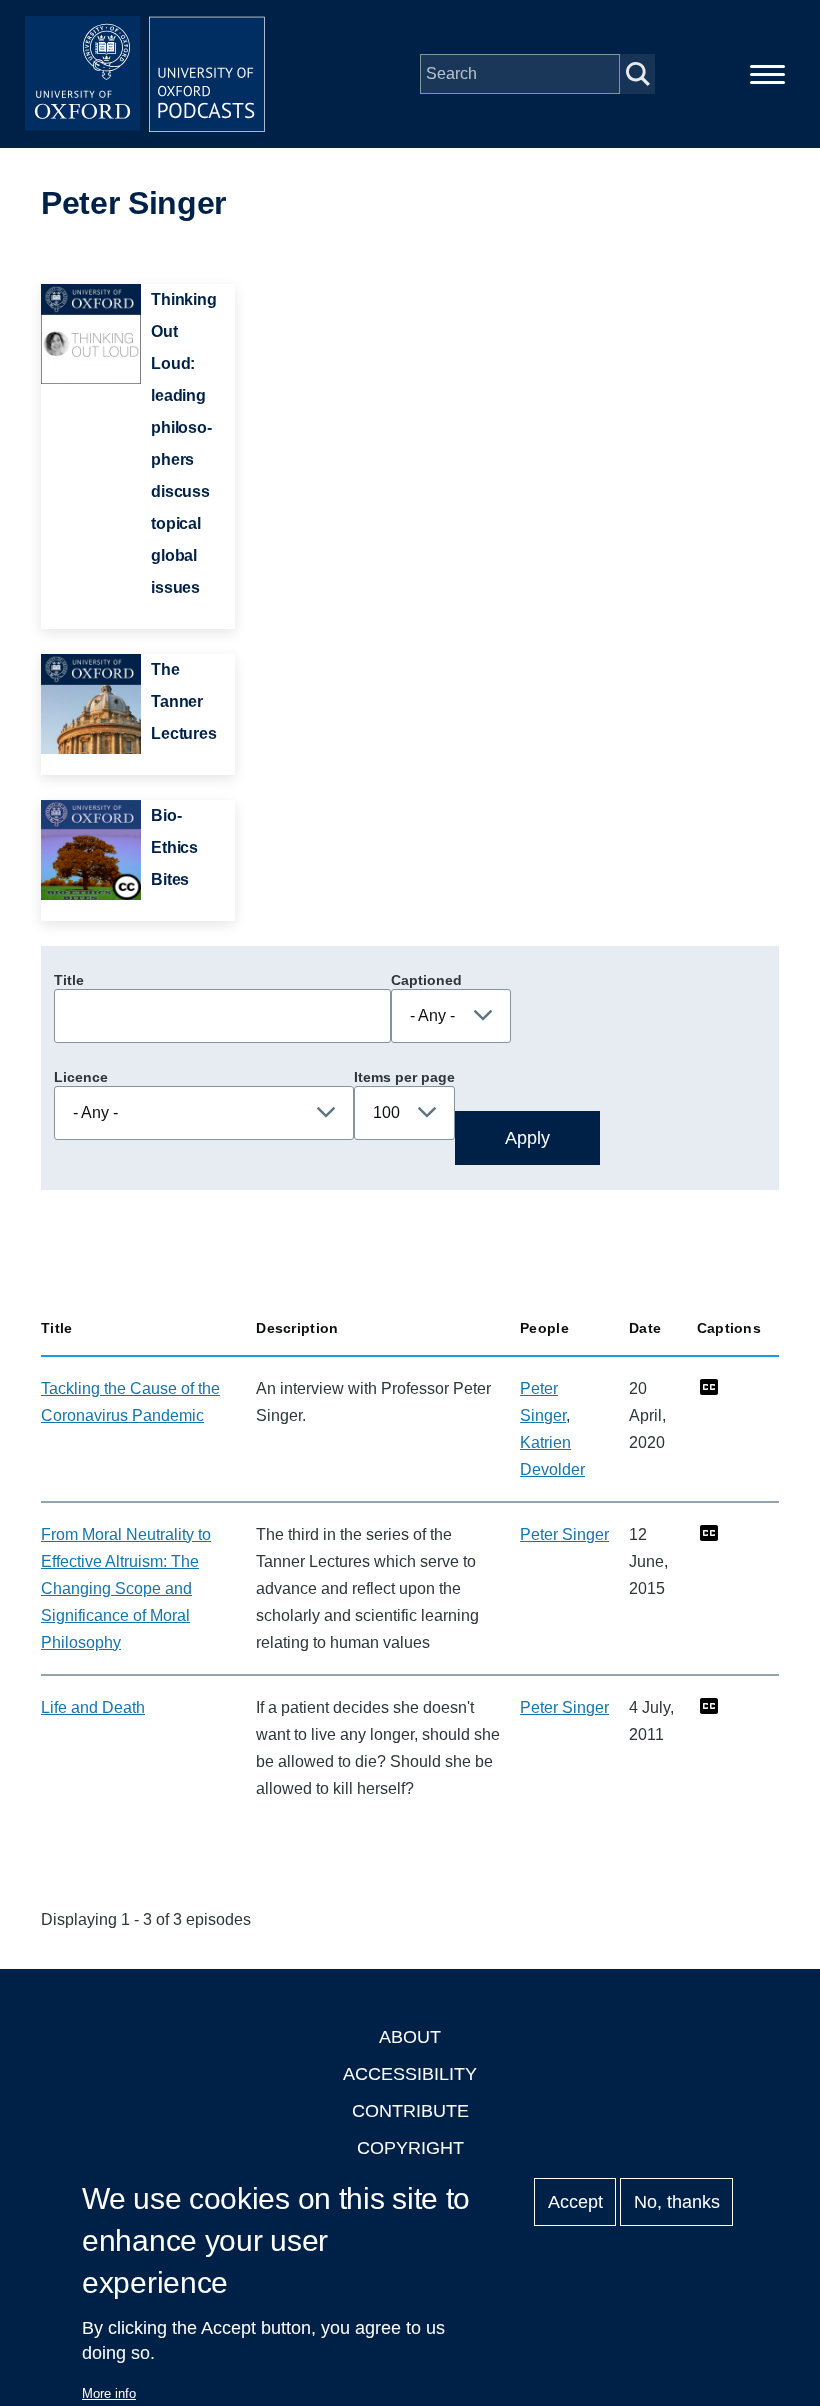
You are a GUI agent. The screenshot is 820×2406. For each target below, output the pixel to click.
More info (109, 2393)
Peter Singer (564, 1534)
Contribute (410, 2111)
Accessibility (410, 2074)
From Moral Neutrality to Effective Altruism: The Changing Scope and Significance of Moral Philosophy (126, 1588)
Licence (81, 1077)
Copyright (410, 2148)
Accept (575, 2202)
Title (69, 980)
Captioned (426, 980)
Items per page (404, 1077)
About (410, 2037)
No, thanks (677, 2202)
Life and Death (93, 1707)
